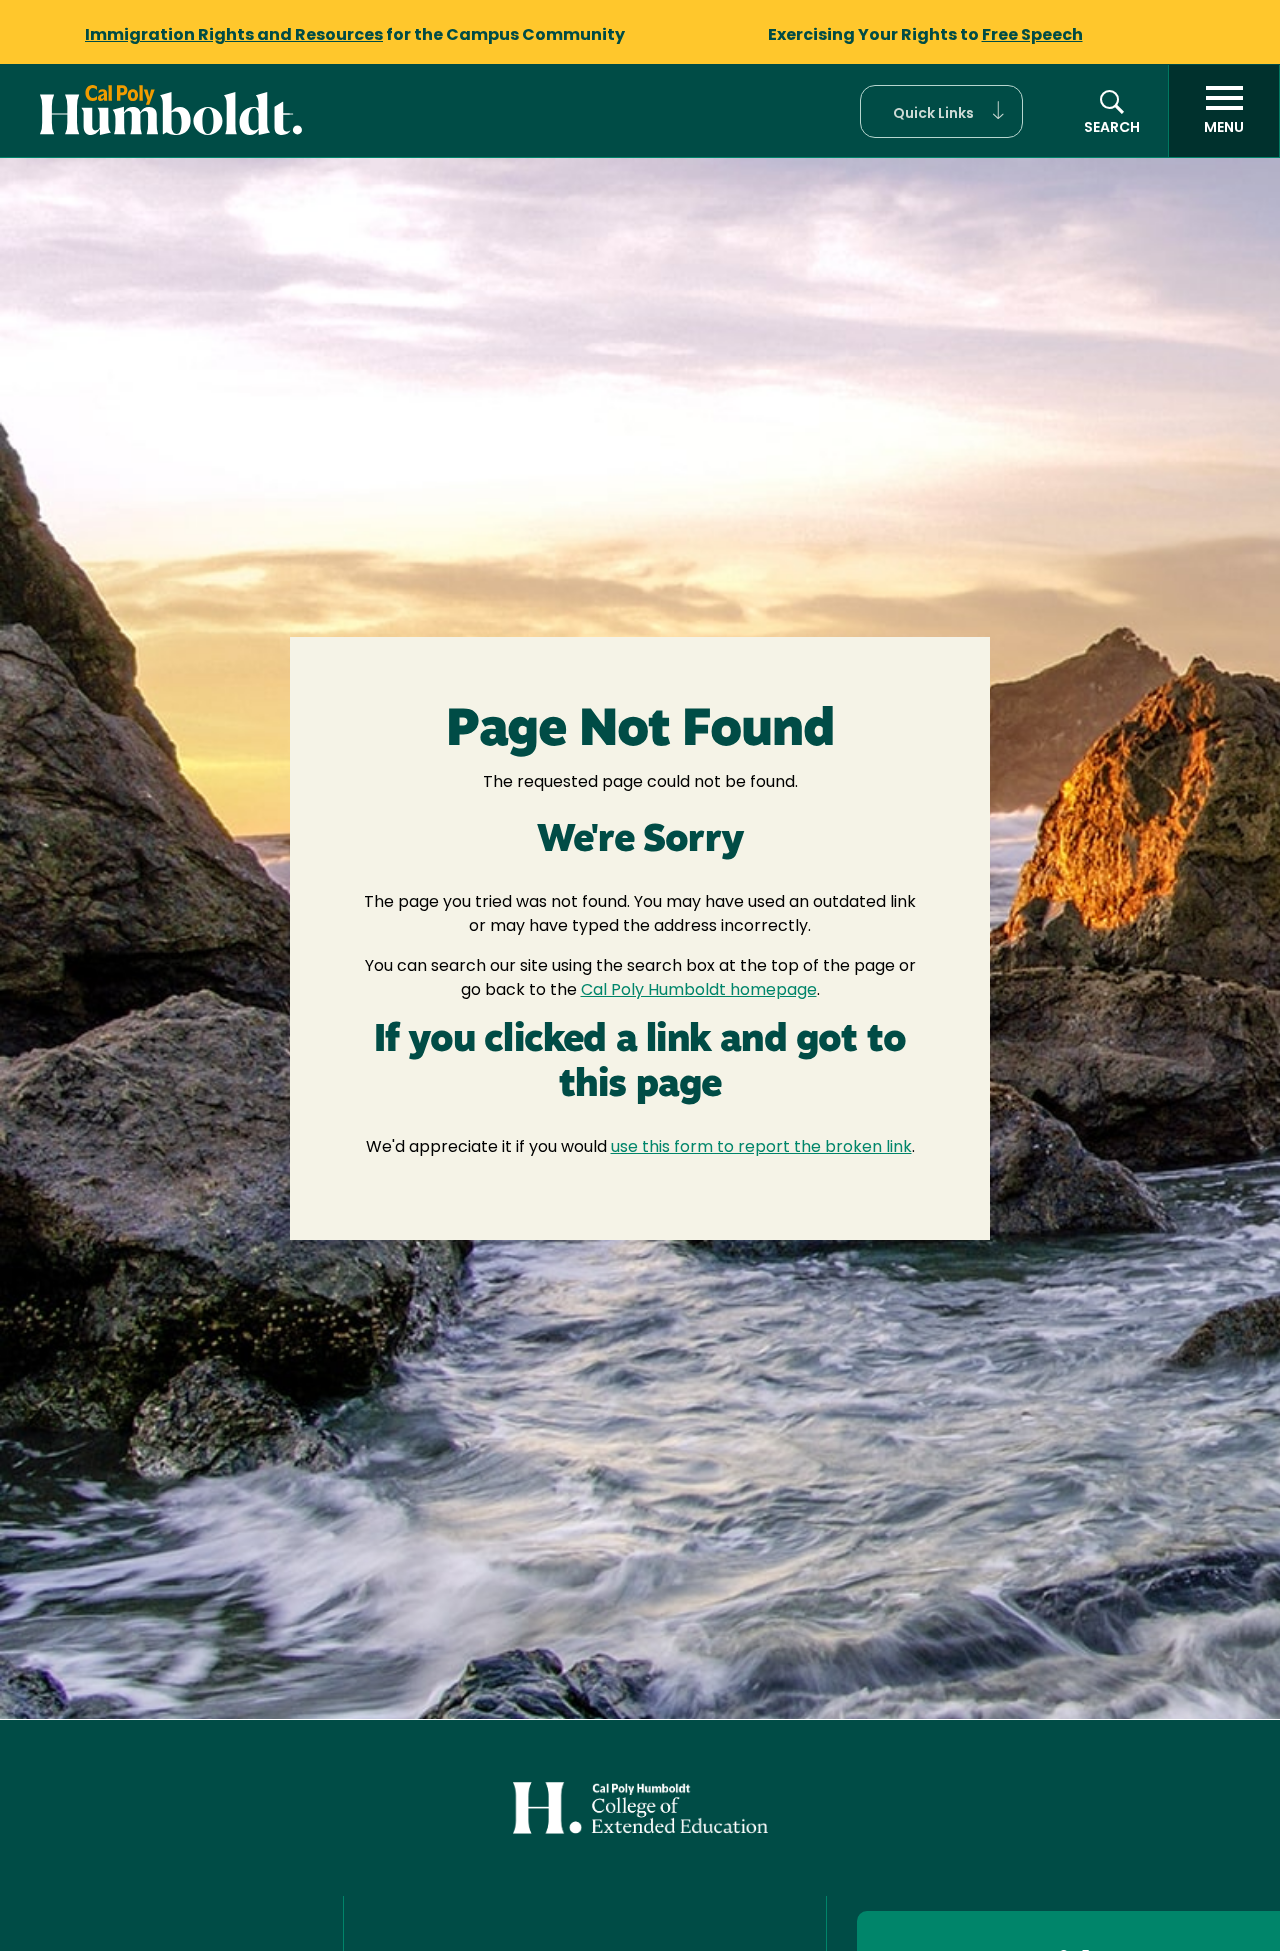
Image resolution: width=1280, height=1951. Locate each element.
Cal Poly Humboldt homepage (699, 991)
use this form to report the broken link (761, 1148)
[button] (941, 111)
